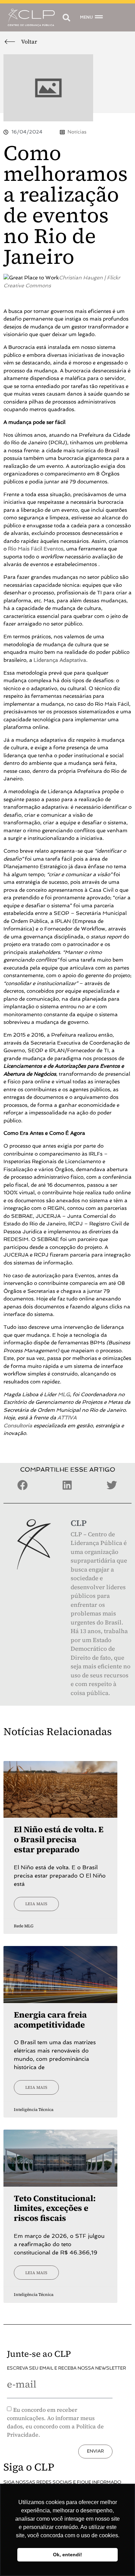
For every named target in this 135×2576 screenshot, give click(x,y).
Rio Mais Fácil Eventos (36, 549)
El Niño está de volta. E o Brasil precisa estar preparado (59, 1839)
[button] (66, 17)
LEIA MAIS (36, 1904)
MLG (64, 1394)
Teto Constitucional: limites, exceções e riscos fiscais (55, 2208)
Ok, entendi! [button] (67, 2555)
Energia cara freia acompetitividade (50, 2020)
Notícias (77, 132)
